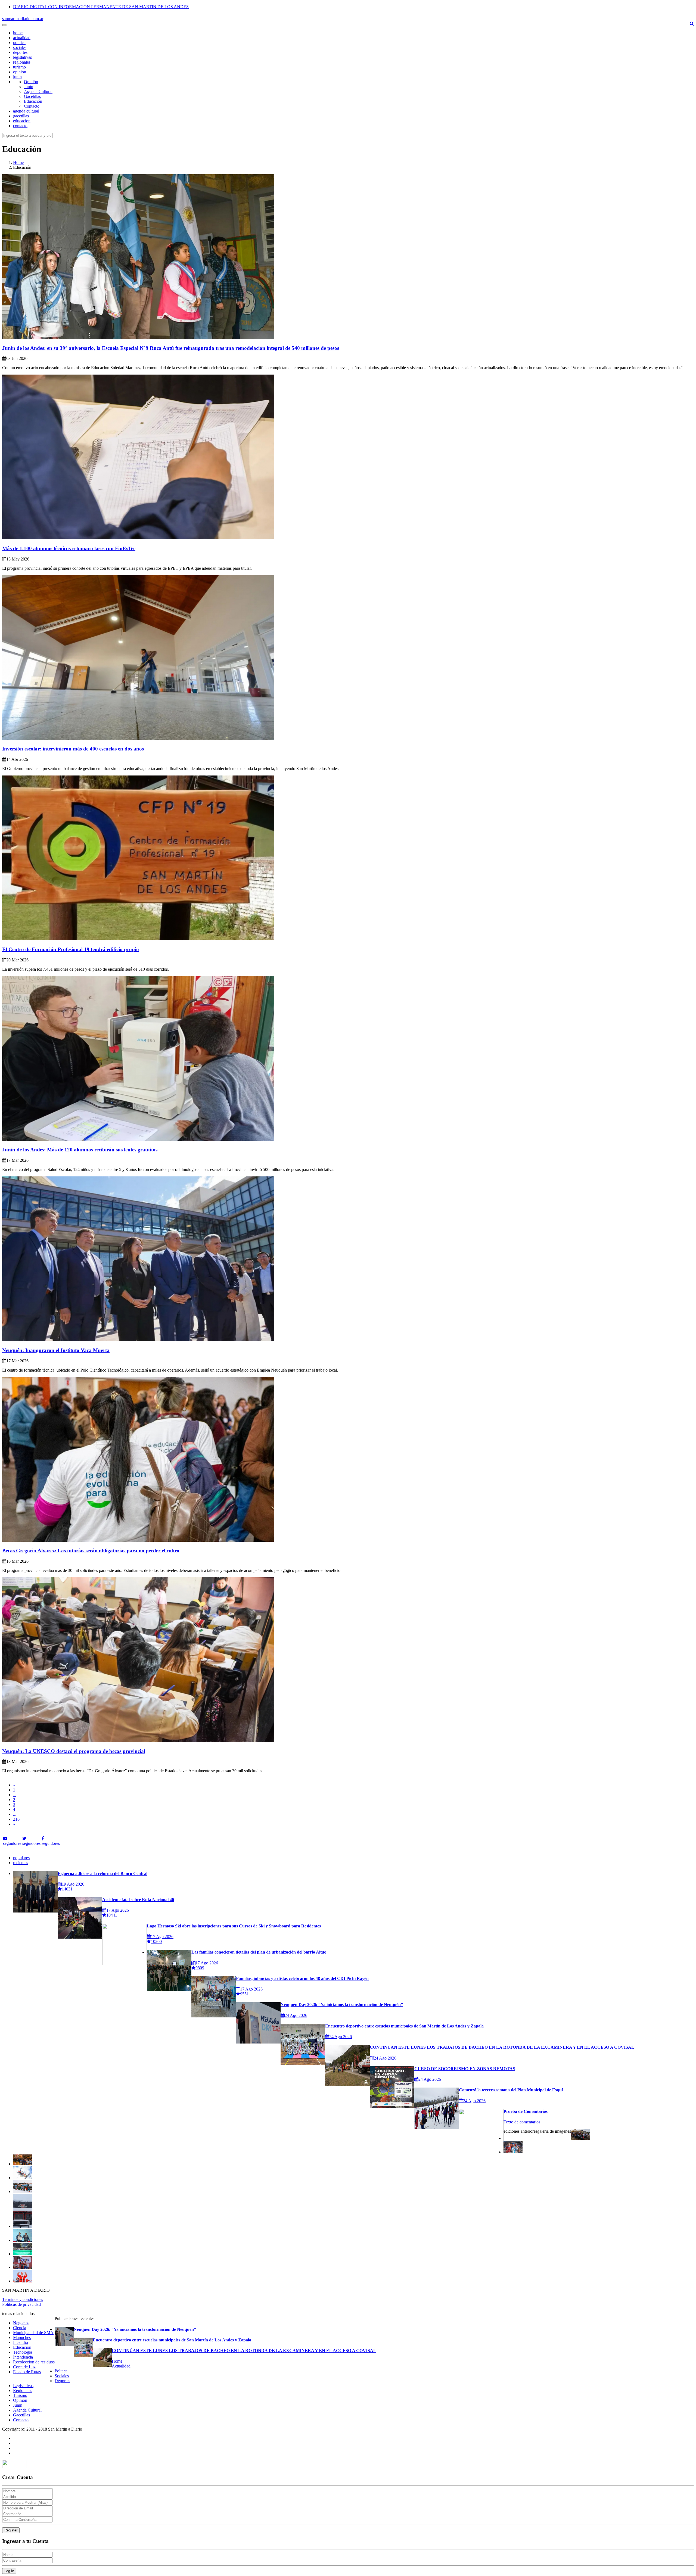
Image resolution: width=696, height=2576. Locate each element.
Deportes (62, 2381)
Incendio (21, 2342)
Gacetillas (32, 96)
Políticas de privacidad (21, 2304)
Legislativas (23, 2386)
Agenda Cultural (38, 91)
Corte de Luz (24, 2367)
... (15, 1795)
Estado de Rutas (27, 2372)
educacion (22, 121)
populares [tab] (21, 1858)
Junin (18, 2405)
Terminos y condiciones (23, 2299)
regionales (22, 62)
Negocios (21, 2323)
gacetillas (21, 116)
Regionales (23, 2390)
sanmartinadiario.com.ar (23, 19)
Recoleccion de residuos (34, 2362)
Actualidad (121, 2366)
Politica (61, 2371)
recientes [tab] (21, 1863)
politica (19, 43)
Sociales (62, 2376)
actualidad (22, 38)
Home (18, 162)
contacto (20, 126)
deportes (20, 52)
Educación (33, 101)
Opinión (31, 82)
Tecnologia (23, 2352)
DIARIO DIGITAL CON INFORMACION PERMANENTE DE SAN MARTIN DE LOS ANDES (101, 7)
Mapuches (22, 2337)
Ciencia (20, 2328)
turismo (19, 67)
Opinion (20, 2400)
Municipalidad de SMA (33, 2333)
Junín (29, 87)
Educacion (22, 2347)
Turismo (20, 2395)
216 (16, 1819)
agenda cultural (26, 111)
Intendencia (23, 2357)
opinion (20, 72)
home (18, 33)
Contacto (32, 106)
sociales (20, 47)
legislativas (22, 57)
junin (17, 77)
